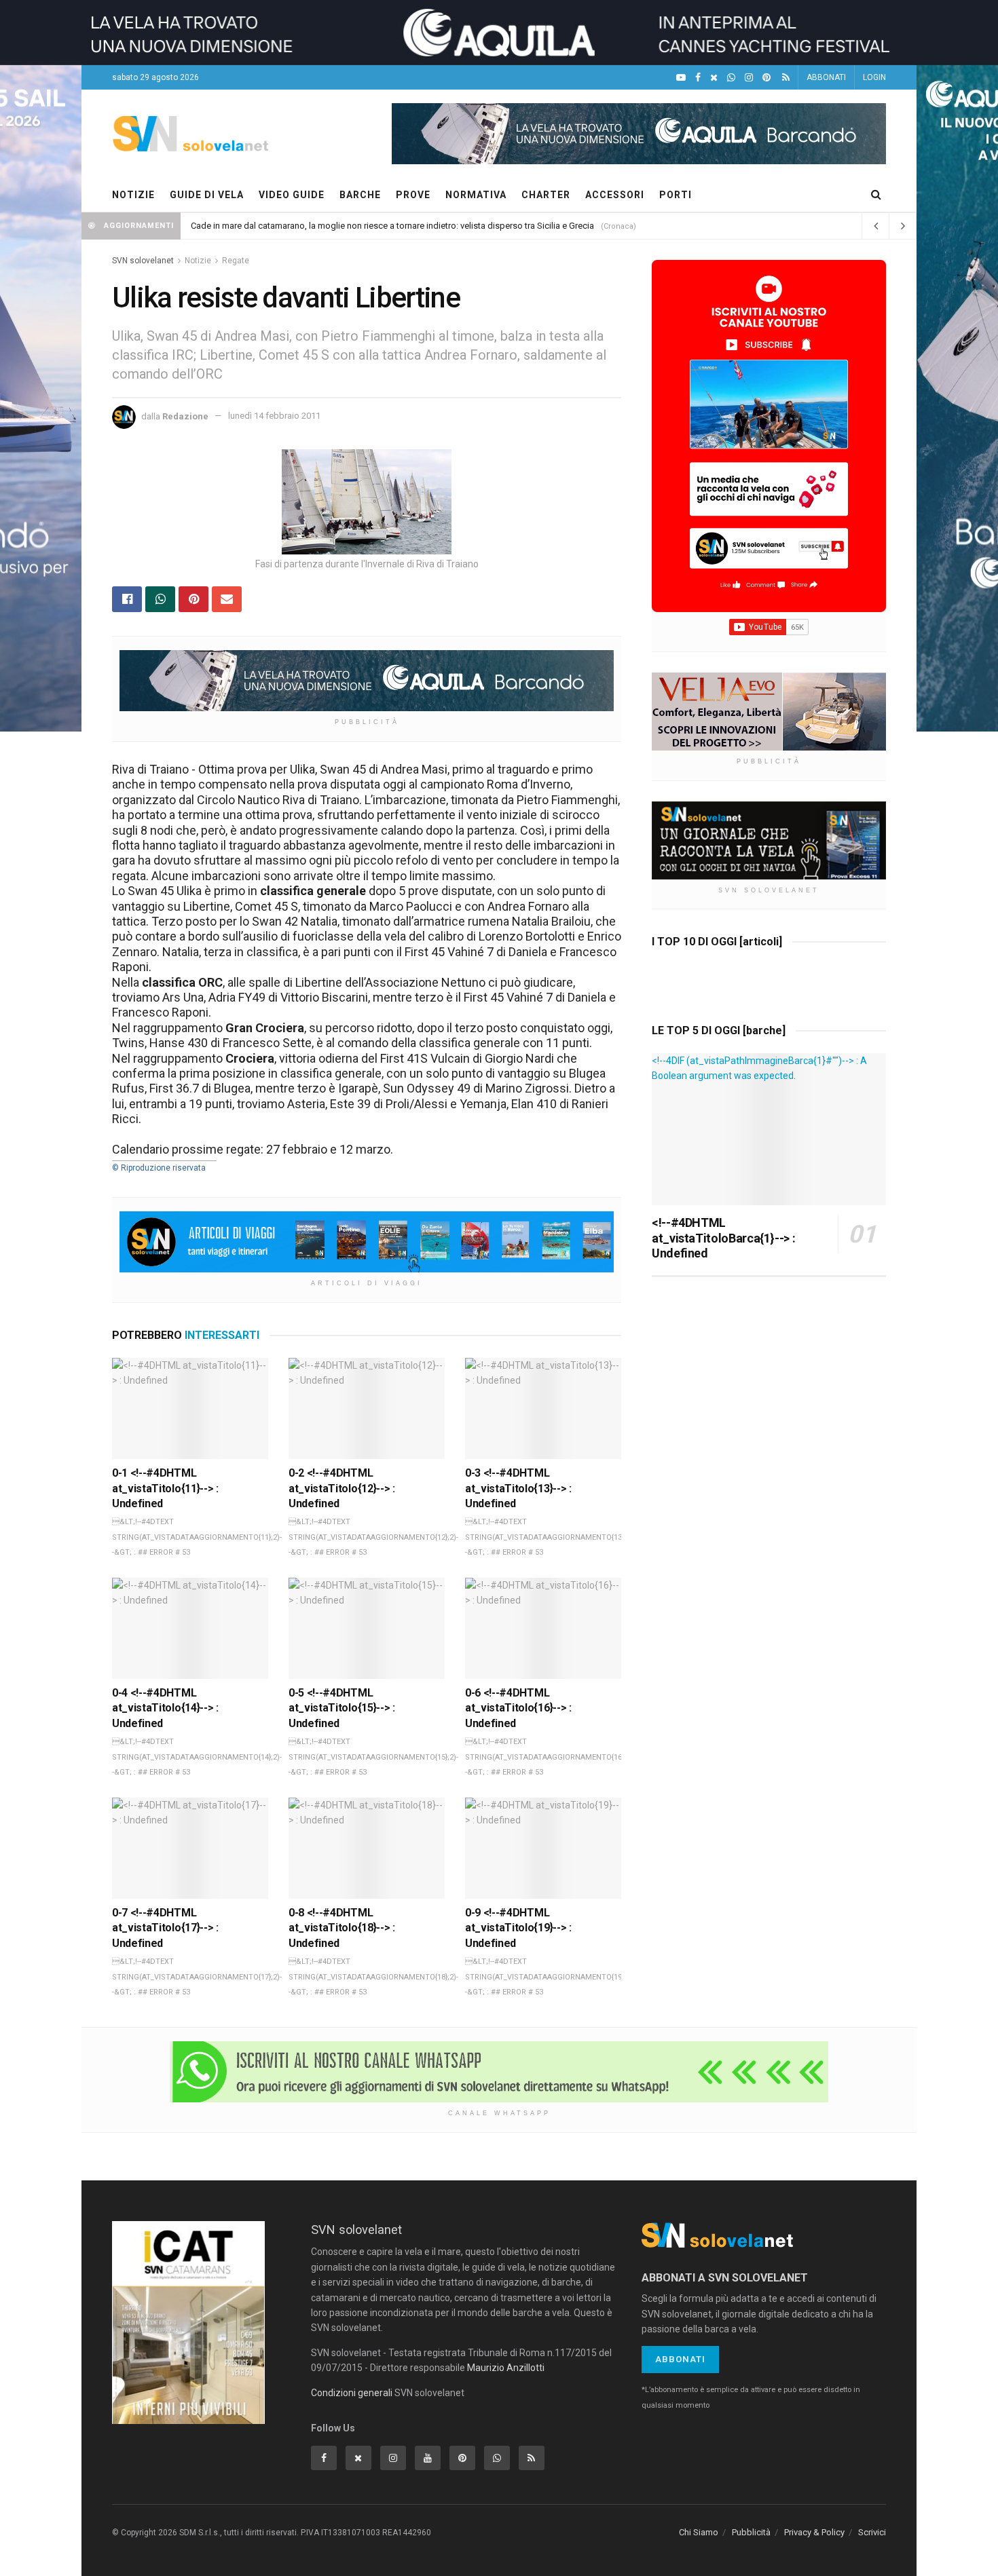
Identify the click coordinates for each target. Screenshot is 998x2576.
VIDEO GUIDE (292, 195)
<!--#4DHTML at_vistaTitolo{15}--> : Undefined (342, 1708)
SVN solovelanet (143, 261)
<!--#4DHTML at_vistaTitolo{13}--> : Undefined (518, 1488)
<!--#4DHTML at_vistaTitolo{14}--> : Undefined (165, 1708)
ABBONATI (826, 77)
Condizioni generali (352, 2393)
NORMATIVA (476, 195)
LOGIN (874, 77)
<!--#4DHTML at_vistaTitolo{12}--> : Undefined (342, 1488)
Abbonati (680, 2359)
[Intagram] (749, 78)
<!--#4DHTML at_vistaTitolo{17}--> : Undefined (165, 1928)
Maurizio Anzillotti (506, 2368)
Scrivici (872, 2532)
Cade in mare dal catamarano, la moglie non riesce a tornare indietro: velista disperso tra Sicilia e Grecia (392, 226)
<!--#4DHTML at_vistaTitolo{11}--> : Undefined (165, 1488)
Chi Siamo (699, 2532)
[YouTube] (681, 78)
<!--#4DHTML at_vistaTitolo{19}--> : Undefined (518, 1928)
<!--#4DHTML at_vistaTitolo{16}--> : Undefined (518, 1708)
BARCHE (360, 195)
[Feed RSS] (786, 78)
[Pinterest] (766, 78)
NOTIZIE (133, 195)
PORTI (676, 195)
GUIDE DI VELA (207, 195)
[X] (714, 78)
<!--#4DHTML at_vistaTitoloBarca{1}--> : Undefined (723, 1238)
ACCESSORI (615, 195)
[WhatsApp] (731, 78)
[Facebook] (698, 78)
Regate (236, 261)
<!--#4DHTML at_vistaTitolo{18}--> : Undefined (342, 1928)
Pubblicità (751, 2532)
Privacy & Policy (814, 2532)
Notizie (198, 261)
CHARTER (546, 195)
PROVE (413, 195)
